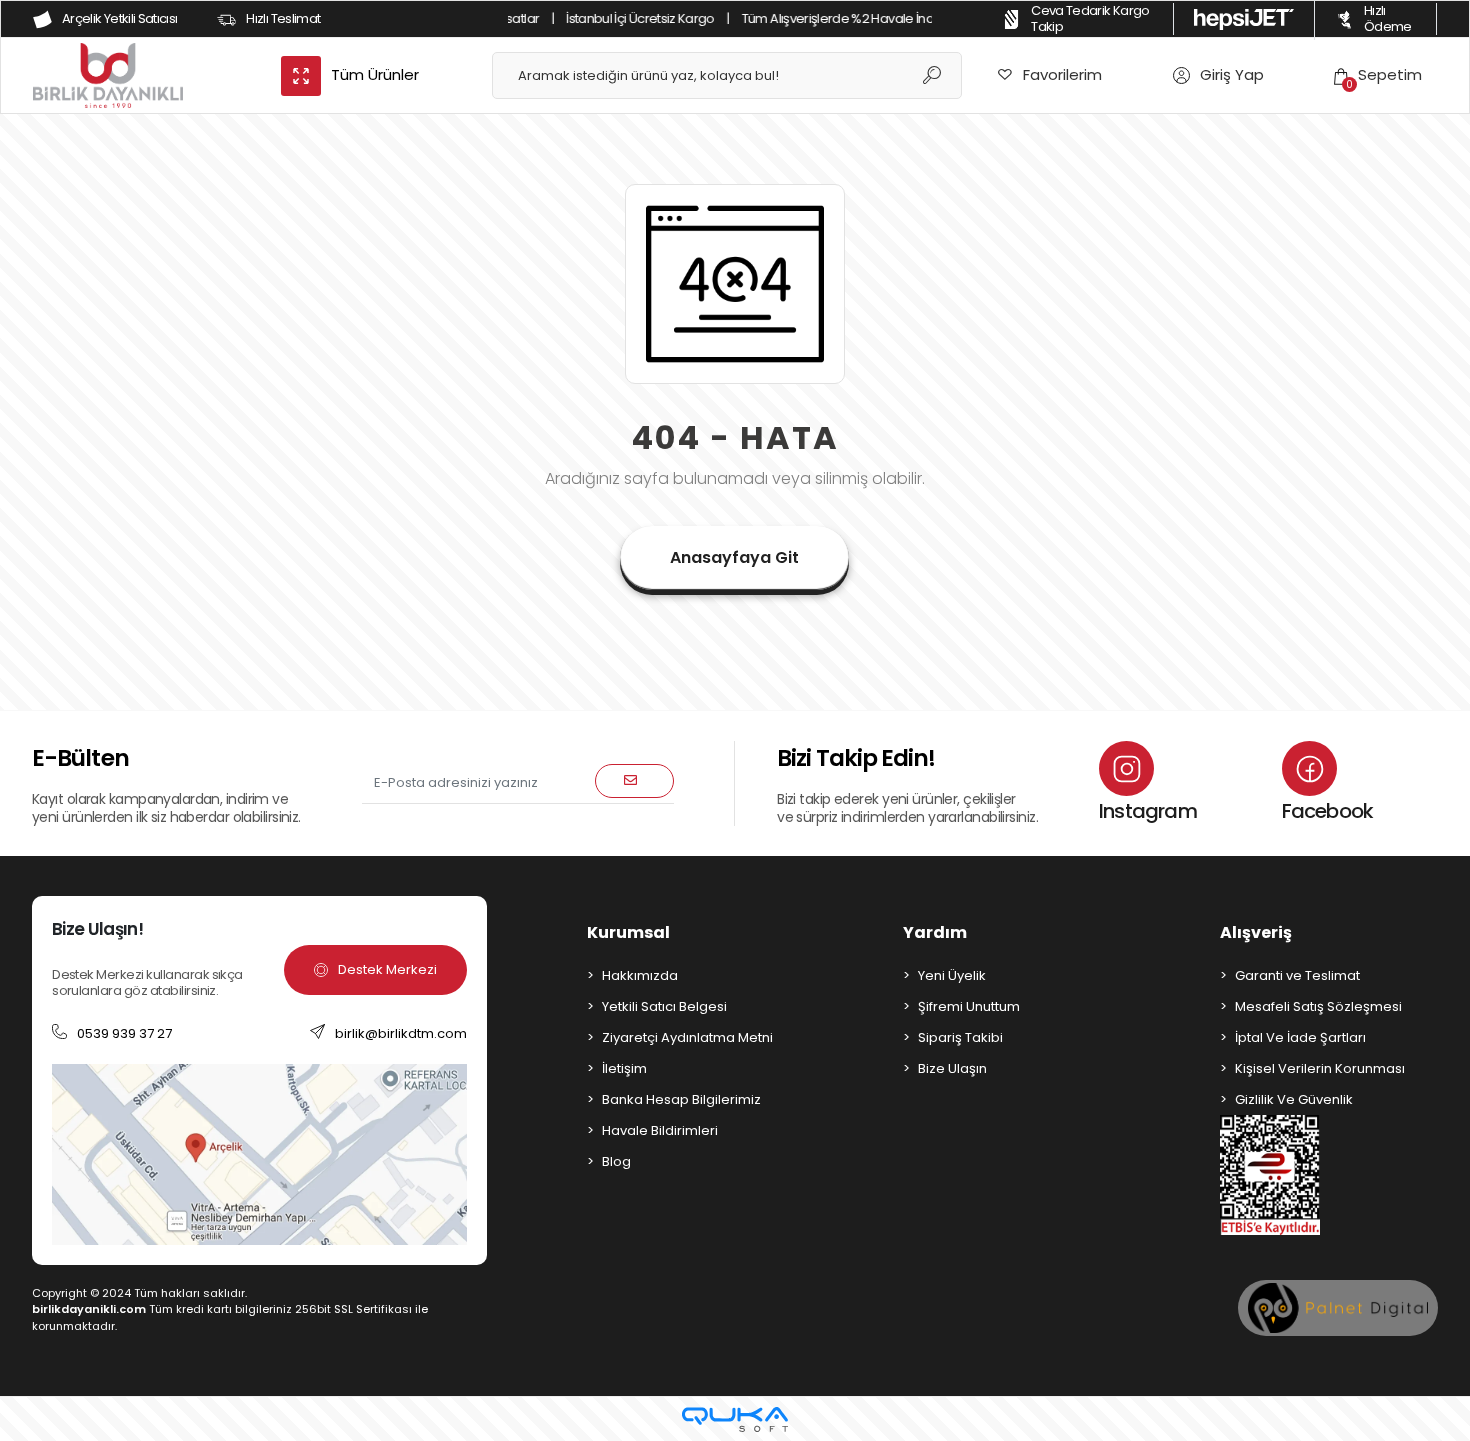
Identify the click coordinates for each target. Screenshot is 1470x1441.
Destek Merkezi (387, 969)
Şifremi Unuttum (969, 1006)
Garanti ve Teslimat (1297, 975)
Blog (616, 1161)
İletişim (624, 1068)
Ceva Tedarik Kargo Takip (1090, 19)
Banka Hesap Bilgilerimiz (681, 1099)
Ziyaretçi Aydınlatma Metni (687, 1037)
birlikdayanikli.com (89, 1309)
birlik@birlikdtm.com (401, 1033)
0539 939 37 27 (124, 1033)
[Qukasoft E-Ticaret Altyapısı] (735, 1419)
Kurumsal (628, 932)
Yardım (935, 932)
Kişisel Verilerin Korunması (1320, 1068)
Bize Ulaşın (952, 1068)
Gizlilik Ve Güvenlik (1294, 1099)
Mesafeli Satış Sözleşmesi (1318, 1006)
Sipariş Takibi (960, 1037)
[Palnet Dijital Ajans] (1338, 1307)
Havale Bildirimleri (660, 1130)
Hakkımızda (640, 975)
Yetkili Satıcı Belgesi (664, 1006)
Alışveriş (1256, 932)
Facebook (1328, 811)
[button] (1378, 75)
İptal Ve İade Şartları (1300, 1037)
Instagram (1148, 811)
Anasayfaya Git (734, 557)
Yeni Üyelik (952, 975)
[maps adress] (259, 1153)
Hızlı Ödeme (1388, 19)
